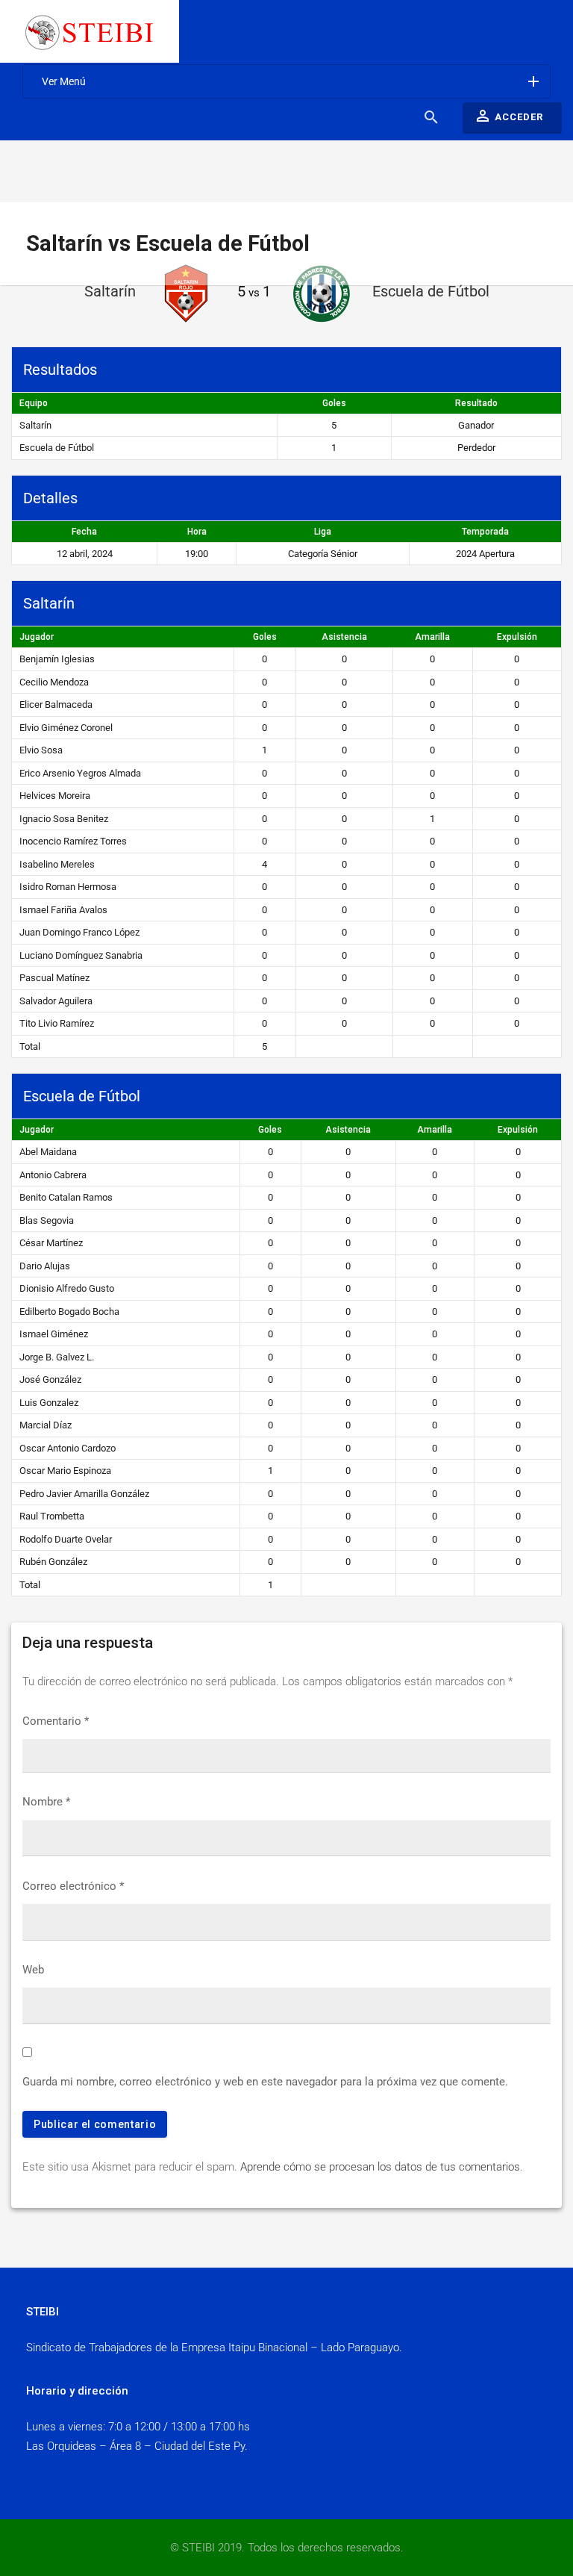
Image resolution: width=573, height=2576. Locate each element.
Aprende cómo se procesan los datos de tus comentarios (380, 2167)
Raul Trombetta (52, 1516)
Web (33, 1970)
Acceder (508, 116)
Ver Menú (292, 81)
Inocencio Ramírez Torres (73, 841)
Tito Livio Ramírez (57, 1023)
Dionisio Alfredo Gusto (67, 1288)
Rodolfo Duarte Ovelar (66, 1539)
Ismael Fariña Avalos (63, 910)
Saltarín (35, 425)
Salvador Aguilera (56, 1001)
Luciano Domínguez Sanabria (81, 955)
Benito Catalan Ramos (66, 1197)
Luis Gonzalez (49, 1403)
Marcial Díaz (46, 1425)
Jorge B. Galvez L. (57, 1357)
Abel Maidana (48, 1152)
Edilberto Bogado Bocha (69, 1312)
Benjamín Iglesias (57, 659)
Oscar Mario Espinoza (65, 1471)
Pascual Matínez (54, 978)
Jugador (37, 637)
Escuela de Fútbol (57, 448)
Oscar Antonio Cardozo (68, 1448)
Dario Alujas (45, 1266)
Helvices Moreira (55, 796)
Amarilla (432, 637)
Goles (265, 637)
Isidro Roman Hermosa (68, 887)
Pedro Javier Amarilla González (84, 1494)
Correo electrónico (73, 1886)
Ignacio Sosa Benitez (64, 819)
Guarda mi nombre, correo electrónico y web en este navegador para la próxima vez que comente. (265, 2082)
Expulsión (517, 637)
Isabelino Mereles (57, 864)
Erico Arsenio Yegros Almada (80, 773)
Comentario (56, 1721)
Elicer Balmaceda (56, 704)
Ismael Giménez (54, 1334)
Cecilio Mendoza (54, 682)
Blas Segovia (47, 1220)
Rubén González (53, 1562)
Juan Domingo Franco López (79, 932)
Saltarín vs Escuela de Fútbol (168, 243)
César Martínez (51, 1243)
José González (50, 1379)
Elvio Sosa (41, 750)
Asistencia (344, 637)
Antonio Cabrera (53, 1175)
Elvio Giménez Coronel (66, 728)
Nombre (46, 1802)
